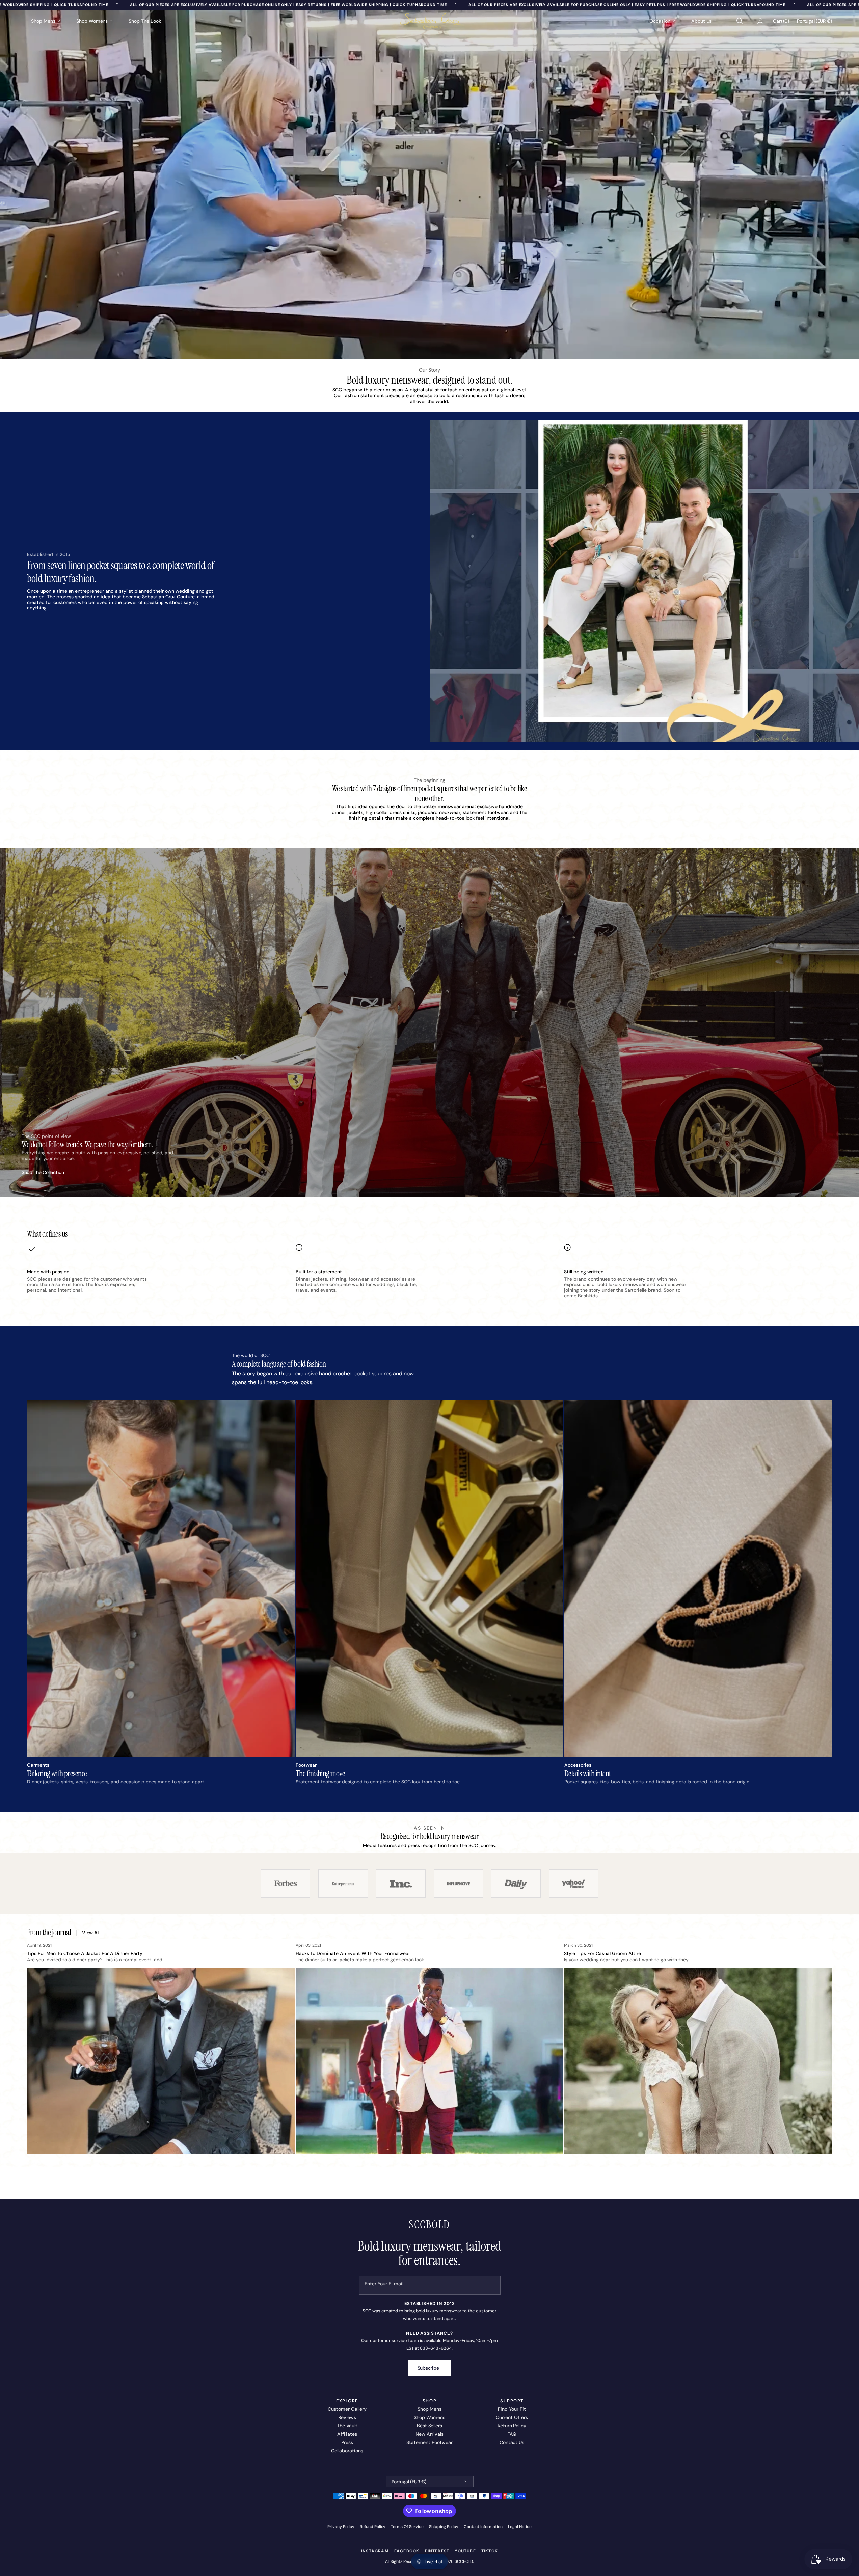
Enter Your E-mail (384, 2284)
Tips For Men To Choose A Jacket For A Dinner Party (85, 1953)
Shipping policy (444, 2527)
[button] (739, 21)
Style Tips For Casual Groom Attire (602, 1953)
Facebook (407, 2551)
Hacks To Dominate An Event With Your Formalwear (353, 1953)
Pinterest (437, 2551)
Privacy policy (341, 2527)
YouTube (465, 2551)
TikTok (490, 2551)
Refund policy (373, 2527)
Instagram (375, 2551)
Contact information (483, 2527)
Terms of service (407, 2527)
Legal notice (520, 2527)
